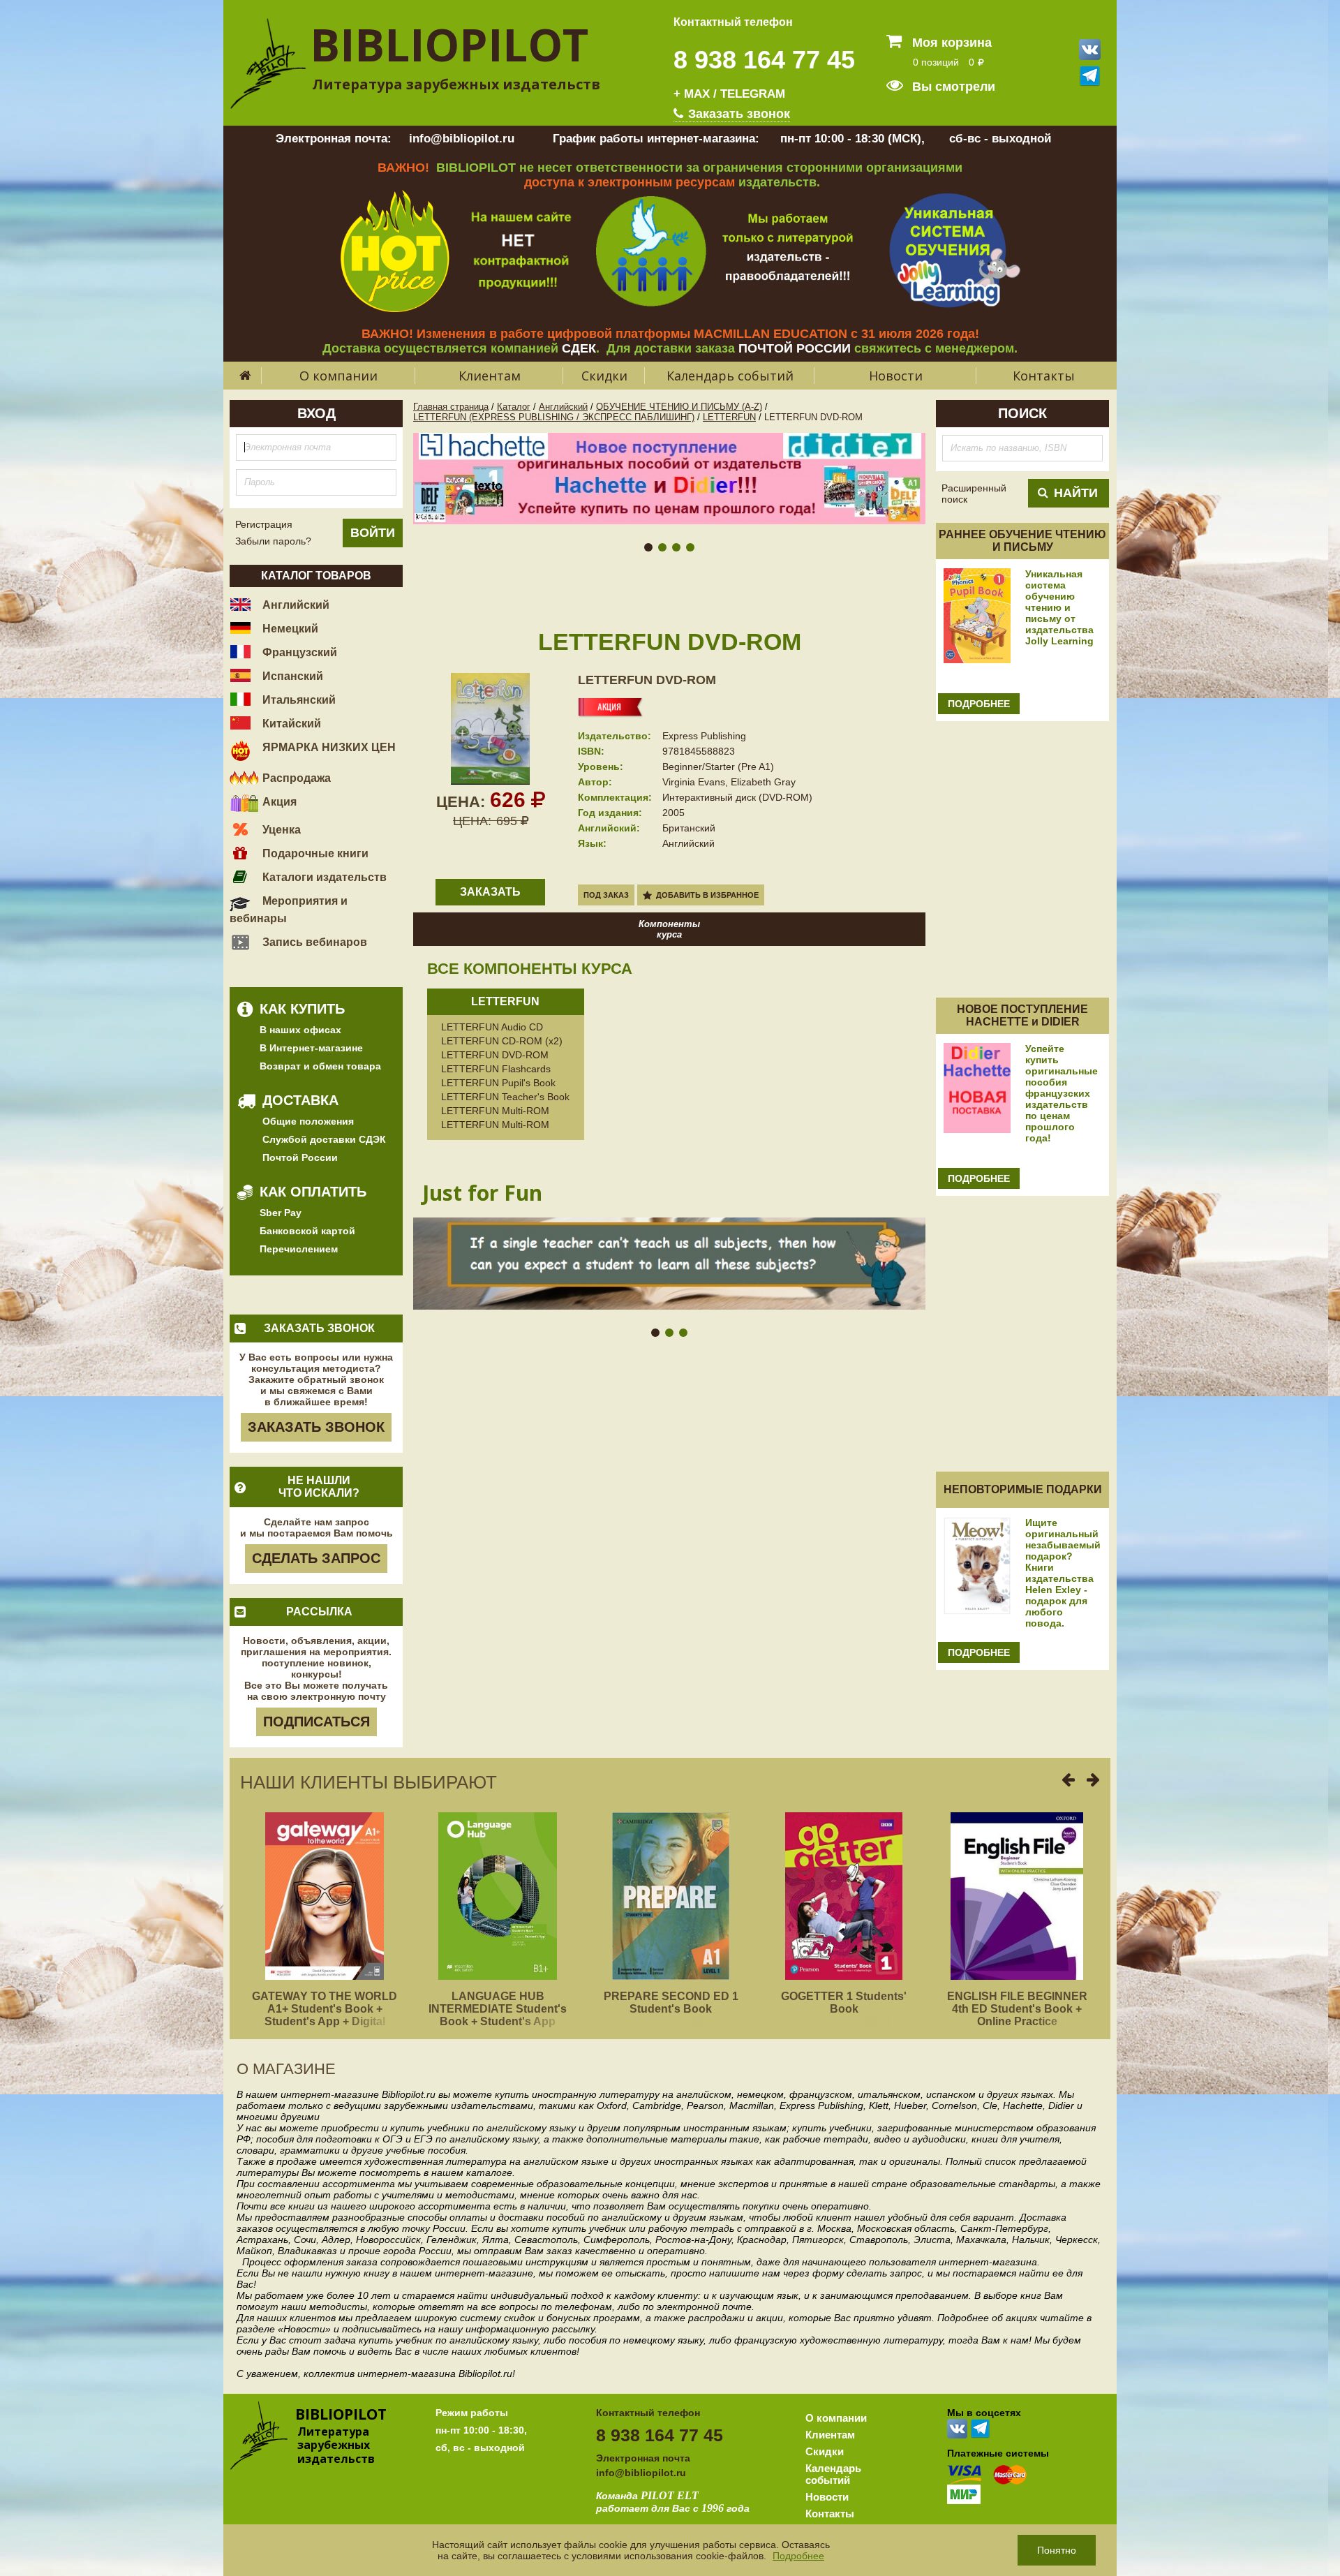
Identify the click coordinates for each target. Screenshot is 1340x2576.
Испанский (291, 676)
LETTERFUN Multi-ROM (495, 1111)
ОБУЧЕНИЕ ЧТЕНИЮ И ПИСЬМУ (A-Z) (679, 407)
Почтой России (300, 1157)
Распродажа (295, 778)
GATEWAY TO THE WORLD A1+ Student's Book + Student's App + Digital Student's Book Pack (325, 2015)
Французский (298, 652)
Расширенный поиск (974, 494)
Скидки (604, 376)
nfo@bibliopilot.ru (642, 2473)
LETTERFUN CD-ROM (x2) (502, 1041)
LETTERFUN (729, 417)
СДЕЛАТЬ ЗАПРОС (316, 1558)
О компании (338, 376)
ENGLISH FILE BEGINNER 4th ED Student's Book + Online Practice (1017, 2009)
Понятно (1057, 2550)
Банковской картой (307, 1231)
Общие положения (308, 1121)
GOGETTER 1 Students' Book (844, 2003)
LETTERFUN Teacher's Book (505, 1097)
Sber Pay (281, 1213)
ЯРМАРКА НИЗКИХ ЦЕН (328, 747)
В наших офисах (300, 1030)
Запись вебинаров (313, 942)
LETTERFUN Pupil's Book (498, 1083)
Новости (896, 376)
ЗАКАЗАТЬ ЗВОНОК (316, 1427)
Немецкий (289, 629)
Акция (278, 802)
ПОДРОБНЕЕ (979, 704)
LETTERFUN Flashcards (496, 1069)
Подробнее (798, 2556)
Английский (295, 605)
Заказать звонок (737, 114)
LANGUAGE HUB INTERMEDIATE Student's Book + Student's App (498, 2009)
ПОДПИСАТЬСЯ (317, 1722)
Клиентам (490, 376)
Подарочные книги (314, 853)
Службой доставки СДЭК (324, 1139)
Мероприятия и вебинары (289, 910)
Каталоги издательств (323, 877)
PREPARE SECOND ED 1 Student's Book (671, 2003)
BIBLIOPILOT (449, 44)
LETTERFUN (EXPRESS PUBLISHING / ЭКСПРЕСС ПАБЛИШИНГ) (554, 417)
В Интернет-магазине (311, 1048)
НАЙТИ (1076, 493)
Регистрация (264, 524)
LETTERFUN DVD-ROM (647, 680)
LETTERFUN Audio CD (492, 1027)
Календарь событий (730, 376)
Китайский (290, 724)
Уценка (280, 830)
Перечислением (299, 1249)
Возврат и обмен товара (320, 1066)
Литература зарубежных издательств (456, 84)
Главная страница (451, 407)
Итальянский (298, 700)
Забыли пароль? (273, 541)
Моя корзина (950, 43)
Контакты (1044, 376)
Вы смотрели (952, 87)
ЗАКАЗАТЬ (490, 892)
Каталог (514, 407)
